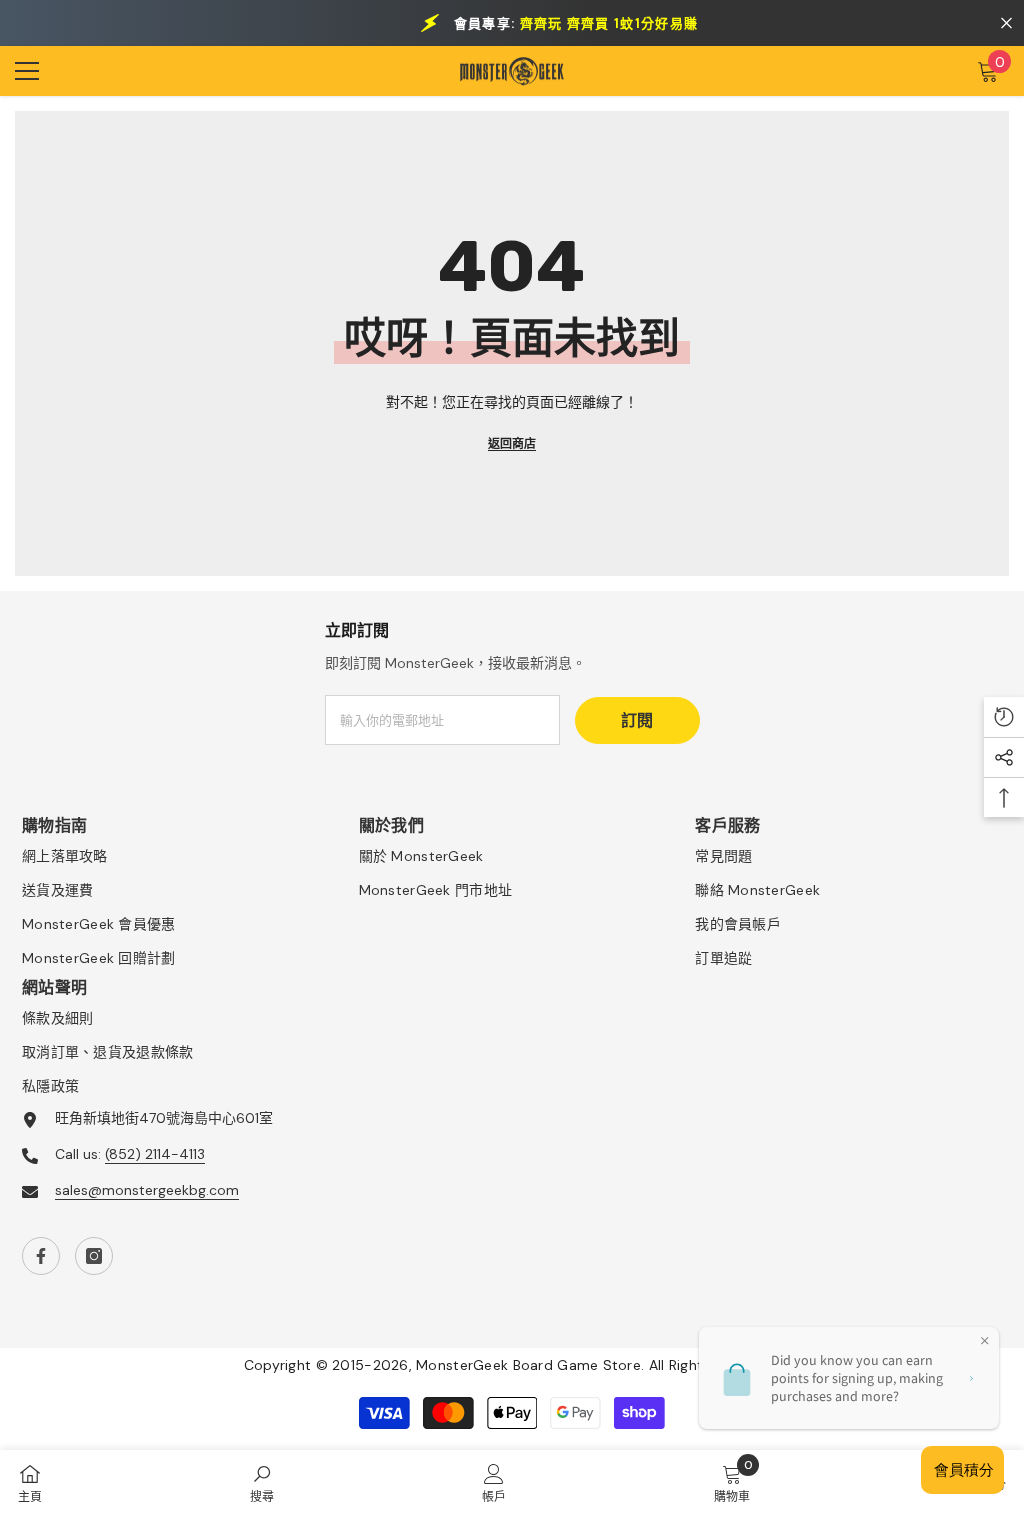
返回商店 (512, 444)
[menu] (27, 71)
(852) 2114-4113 (155, 1154)
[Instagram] (94, 1256)
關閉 (1006, 23)
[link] (262, 1482)
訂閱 (637, 720)
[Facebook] (41, 1256)
